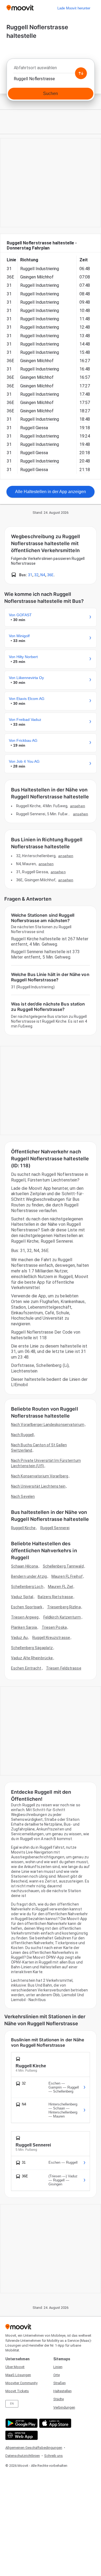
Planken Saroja (24, 1627)
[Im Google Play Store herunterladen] (21, 2423)
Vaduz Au (19, 1638)
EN (12, 2404)
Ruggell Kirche (23, 1528)
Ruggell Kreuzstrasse (51, 1638)
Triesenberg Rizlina (64, 1607)
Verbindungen (64, 2407)
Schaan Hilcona (25, 1566)
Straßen (60, 2383)
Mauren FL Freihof (67, 1576)
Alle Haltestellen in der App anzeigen (50, 492)
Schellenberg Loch (27, 1587)
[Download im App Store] (55, 2423)
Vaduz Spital (22, 1597)
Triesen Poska (54, 1627)
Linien (58, 2367)
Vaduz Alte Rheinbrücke (32, 1658)
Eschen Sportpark (27, 1607)
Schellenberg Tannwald (63, 1566)
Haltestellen (62, 2391)
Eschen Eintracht (26, 1668)
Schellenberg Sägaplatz (32, 1648)
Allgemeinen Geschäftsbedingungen (34, 2448)
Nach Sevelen (23, 1496)
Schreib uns (53, 2456)
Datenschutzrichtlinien (23, 2456)
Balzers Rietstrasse (55, 1597)
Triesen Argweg (25, 1617)
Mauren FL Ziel (60, 1587)
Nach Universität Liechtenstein (38, 1486)
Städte (59, 2399)
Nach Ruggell (22, 1435)
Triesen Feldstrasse (64, 1668)
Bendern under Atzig (29, 1576)
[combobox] (50, 69)
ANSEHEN (78, 806)
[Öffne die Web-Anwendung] (21, 2435)
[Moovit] (20, 8)
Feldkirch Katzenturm (62, 1617)
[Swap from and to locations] (81, 73)
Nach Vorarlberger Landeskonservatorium (48, 1425)
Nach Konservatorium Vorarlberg (40, 1476)
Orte (57, 2375)
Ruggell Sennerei (55, 1528)
